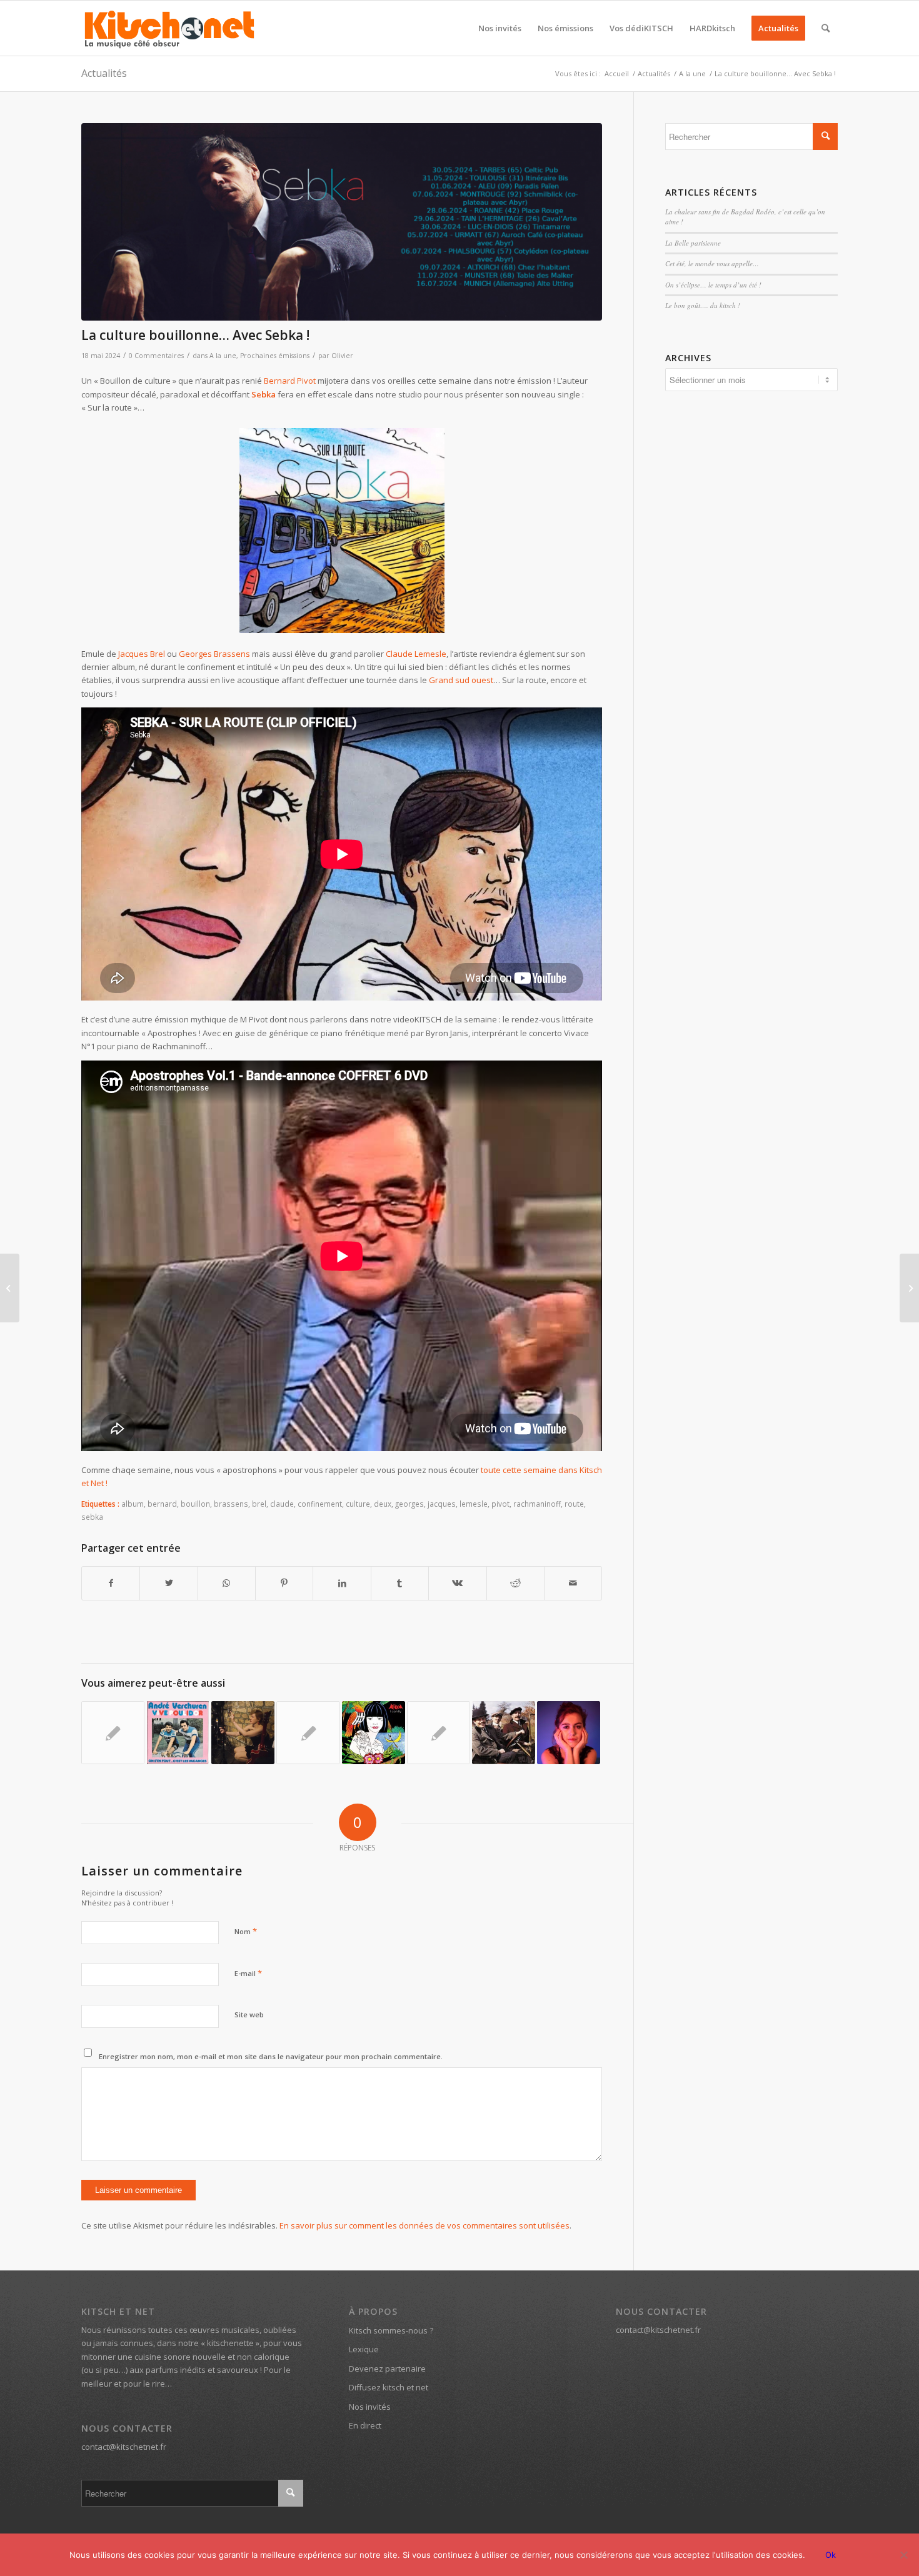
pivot (500, 1504)
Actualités (104, 73)
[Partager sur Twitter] (168, 1583)
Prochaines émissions (275, 356)
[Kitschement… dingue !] (909, 1288)
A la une (223, 356)
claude (282, 1504)
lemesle (474, 1504)
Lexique (364, 2349)
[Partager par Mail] (573, 1583)
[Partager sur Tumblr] (400, 1583)
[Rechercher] (826, 28)
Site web (249, 2014)
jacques (442, 1504)
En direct (365, 2425)
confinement (320, 1504)
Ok (831, 2555)
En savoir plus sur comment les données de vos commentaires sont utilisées (424, 2225)
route (574, 1504)
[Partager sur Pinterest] (284, 1583)
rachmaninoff (537, 1504)
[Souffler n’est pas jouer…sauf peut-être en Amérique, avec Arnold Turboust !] (439, 1733)
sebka (92, 1517)
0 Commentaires (156, 356)
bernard (162, 1504)
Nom (246, 1931)
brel (259, 1504)
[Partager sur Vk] (457, 1583)
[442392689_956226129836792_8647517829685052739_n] (342, 222)
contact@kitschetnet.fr (124, 2447)
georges (409, 1504)
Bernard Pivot (290, 381)
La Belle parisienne (693, 243)
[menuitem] (500, 28)
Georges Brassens (214, 654)
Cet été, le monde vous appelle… (712, 263)
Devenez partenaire (387, 2369)
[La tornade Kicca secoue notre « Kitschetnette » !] (374, 1733)
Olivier (342, 356)
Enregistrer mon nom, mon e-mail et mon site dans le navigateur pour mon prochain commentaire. (271, 2056)
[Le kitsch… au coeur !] (10, 1288)
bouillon (195, 1504)
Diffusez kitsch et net (389, 2387)
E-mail (248, 1973)
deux (383, 1504)
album (133, 1504)
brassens (231, 1504)
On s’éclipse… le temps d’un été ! (713, 285)
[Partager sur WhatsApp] (227, 1583)
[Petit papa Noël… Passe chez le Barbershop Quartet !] (113, 1733)
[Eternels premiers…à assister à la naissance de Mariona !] (178, 1733)
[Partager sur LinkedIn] (342, 1583)
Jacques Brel (142, 654)
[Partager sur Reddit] (515, 1583)
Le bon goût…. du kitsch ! (703, 305)
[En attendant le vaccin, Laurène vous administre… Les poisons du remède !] (569, 1733)
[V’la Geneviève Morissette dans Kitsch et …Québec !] (308, 1733)
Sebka (264, 394)
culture (358, 1504)
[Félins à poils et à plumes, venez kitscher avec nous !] (504, 1733)
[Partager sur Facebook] (111, 1583)
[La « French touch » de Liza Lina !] (243, 1733)
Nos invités (370, 2407)
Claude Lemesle (416, 654)
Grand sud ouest (461, 680)
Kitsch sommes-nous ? (391, 2330)
